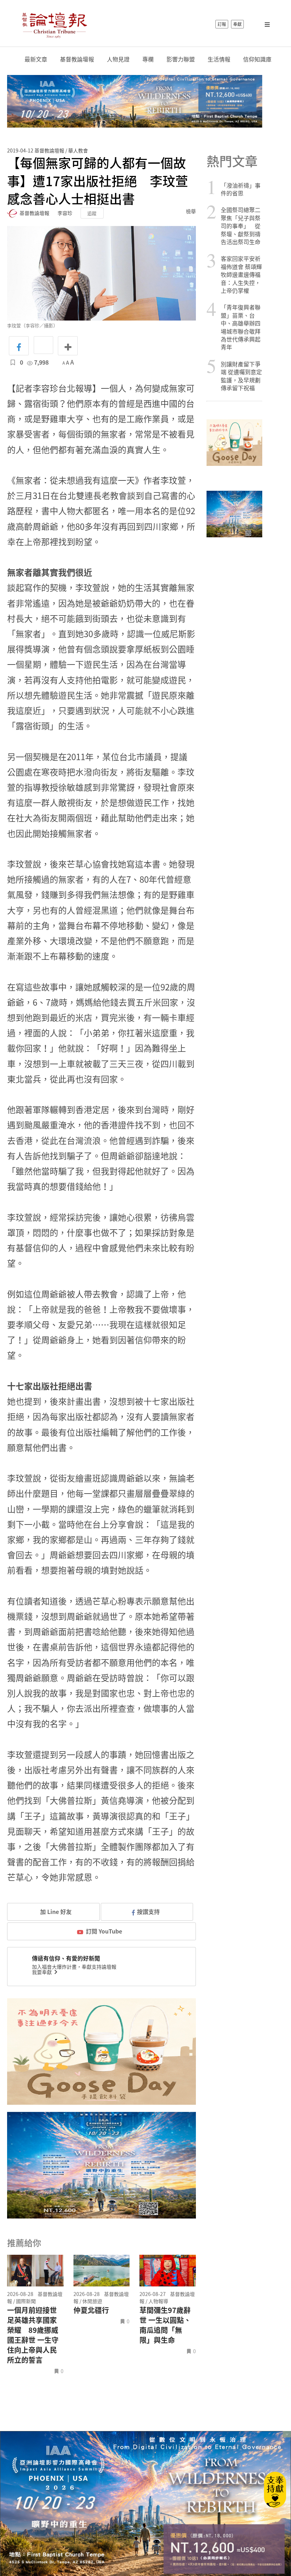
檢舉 (191, 211)
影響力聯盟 (181, 59)
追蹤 (92, 213)
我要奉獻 (42, 1972)
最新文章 (36, 59)
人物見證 (118, 59)
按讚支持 (148, 1911)
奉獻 (237, 24)
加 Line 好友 (55, 1911)
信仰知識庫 (257, 59)
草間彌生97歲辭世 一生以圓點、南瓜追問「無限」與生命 (165, 2325)
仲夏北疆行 (91, 2310)
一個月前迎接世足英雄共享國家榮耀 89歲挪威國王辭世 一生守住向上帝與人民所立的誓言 (33, 2335)
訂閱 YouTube (104, 1931)
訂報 (222, 24)
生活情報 (219, 59)
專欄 (148, 59)
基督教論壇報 (77, 59)
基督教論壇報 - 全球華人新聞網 (54, 24)
